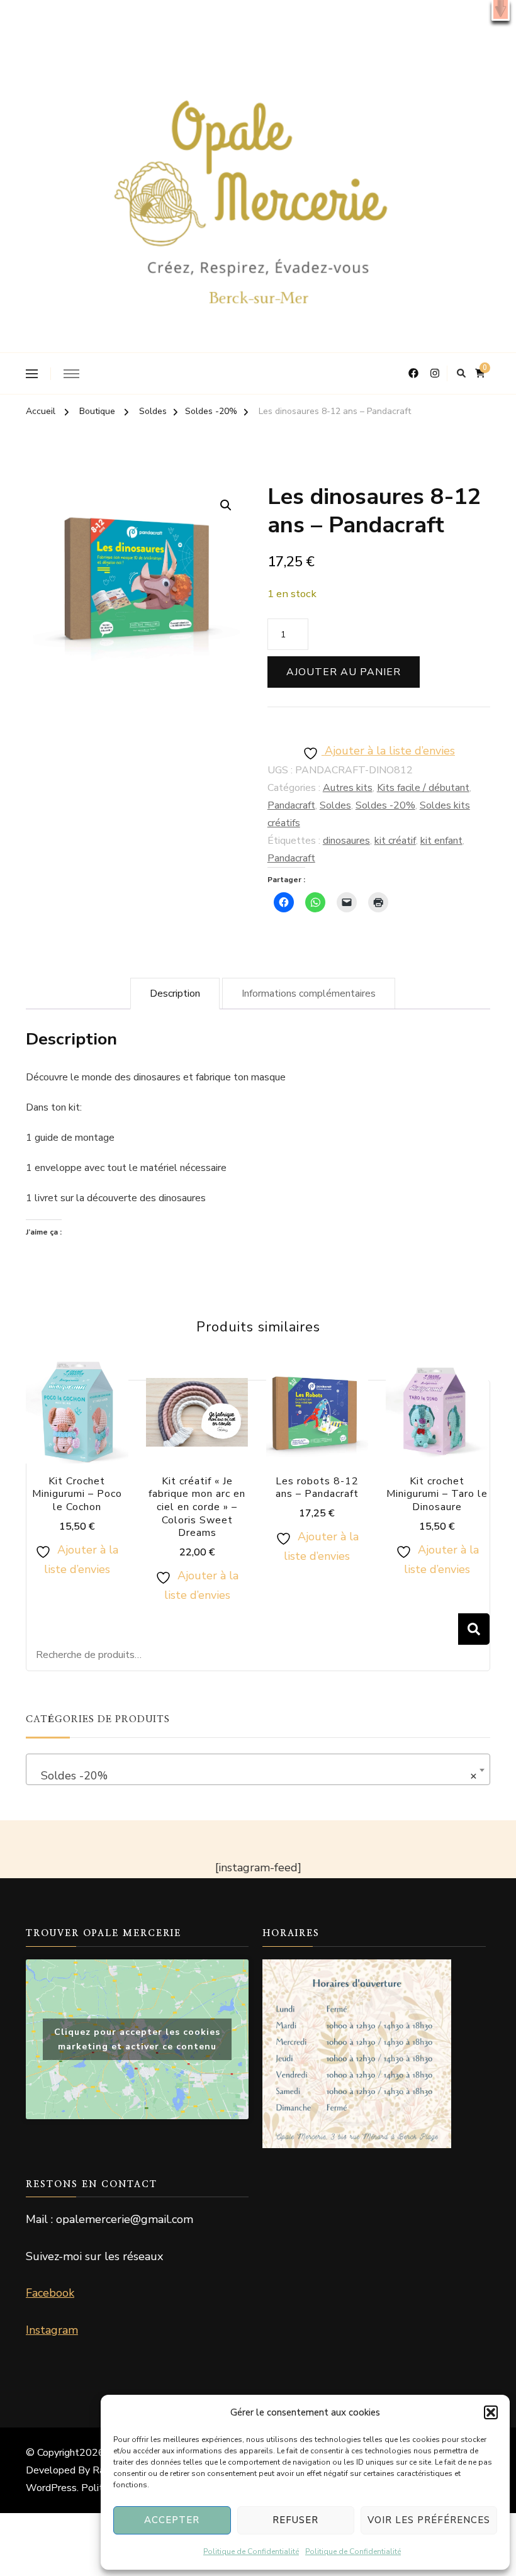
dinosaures (346, 841)
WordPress (51, 2488)
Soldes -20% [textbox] (254, 1776)
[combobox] (258, 1769)
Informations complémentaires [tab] (309, 994)
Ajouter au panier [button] (77, 1434)
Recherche (474, 1629)
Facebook (50, 2293)
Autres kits (348, 788)
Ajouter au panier (344, 672)
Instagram (52, 2330)
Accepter (172, 2520)
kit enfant (441, 841)
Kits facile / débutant (423, 788)
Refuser (295, 2520)
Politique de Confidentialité (251, 2551)
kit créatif (395, 841)
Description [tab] (175, 994)
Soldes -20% (385, 805)
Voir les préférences (429, 2520)
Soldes (335, 805)
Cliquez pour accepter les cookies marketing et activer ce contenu (137, 2039)
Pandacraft (291, 805)
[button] (501, 10)
